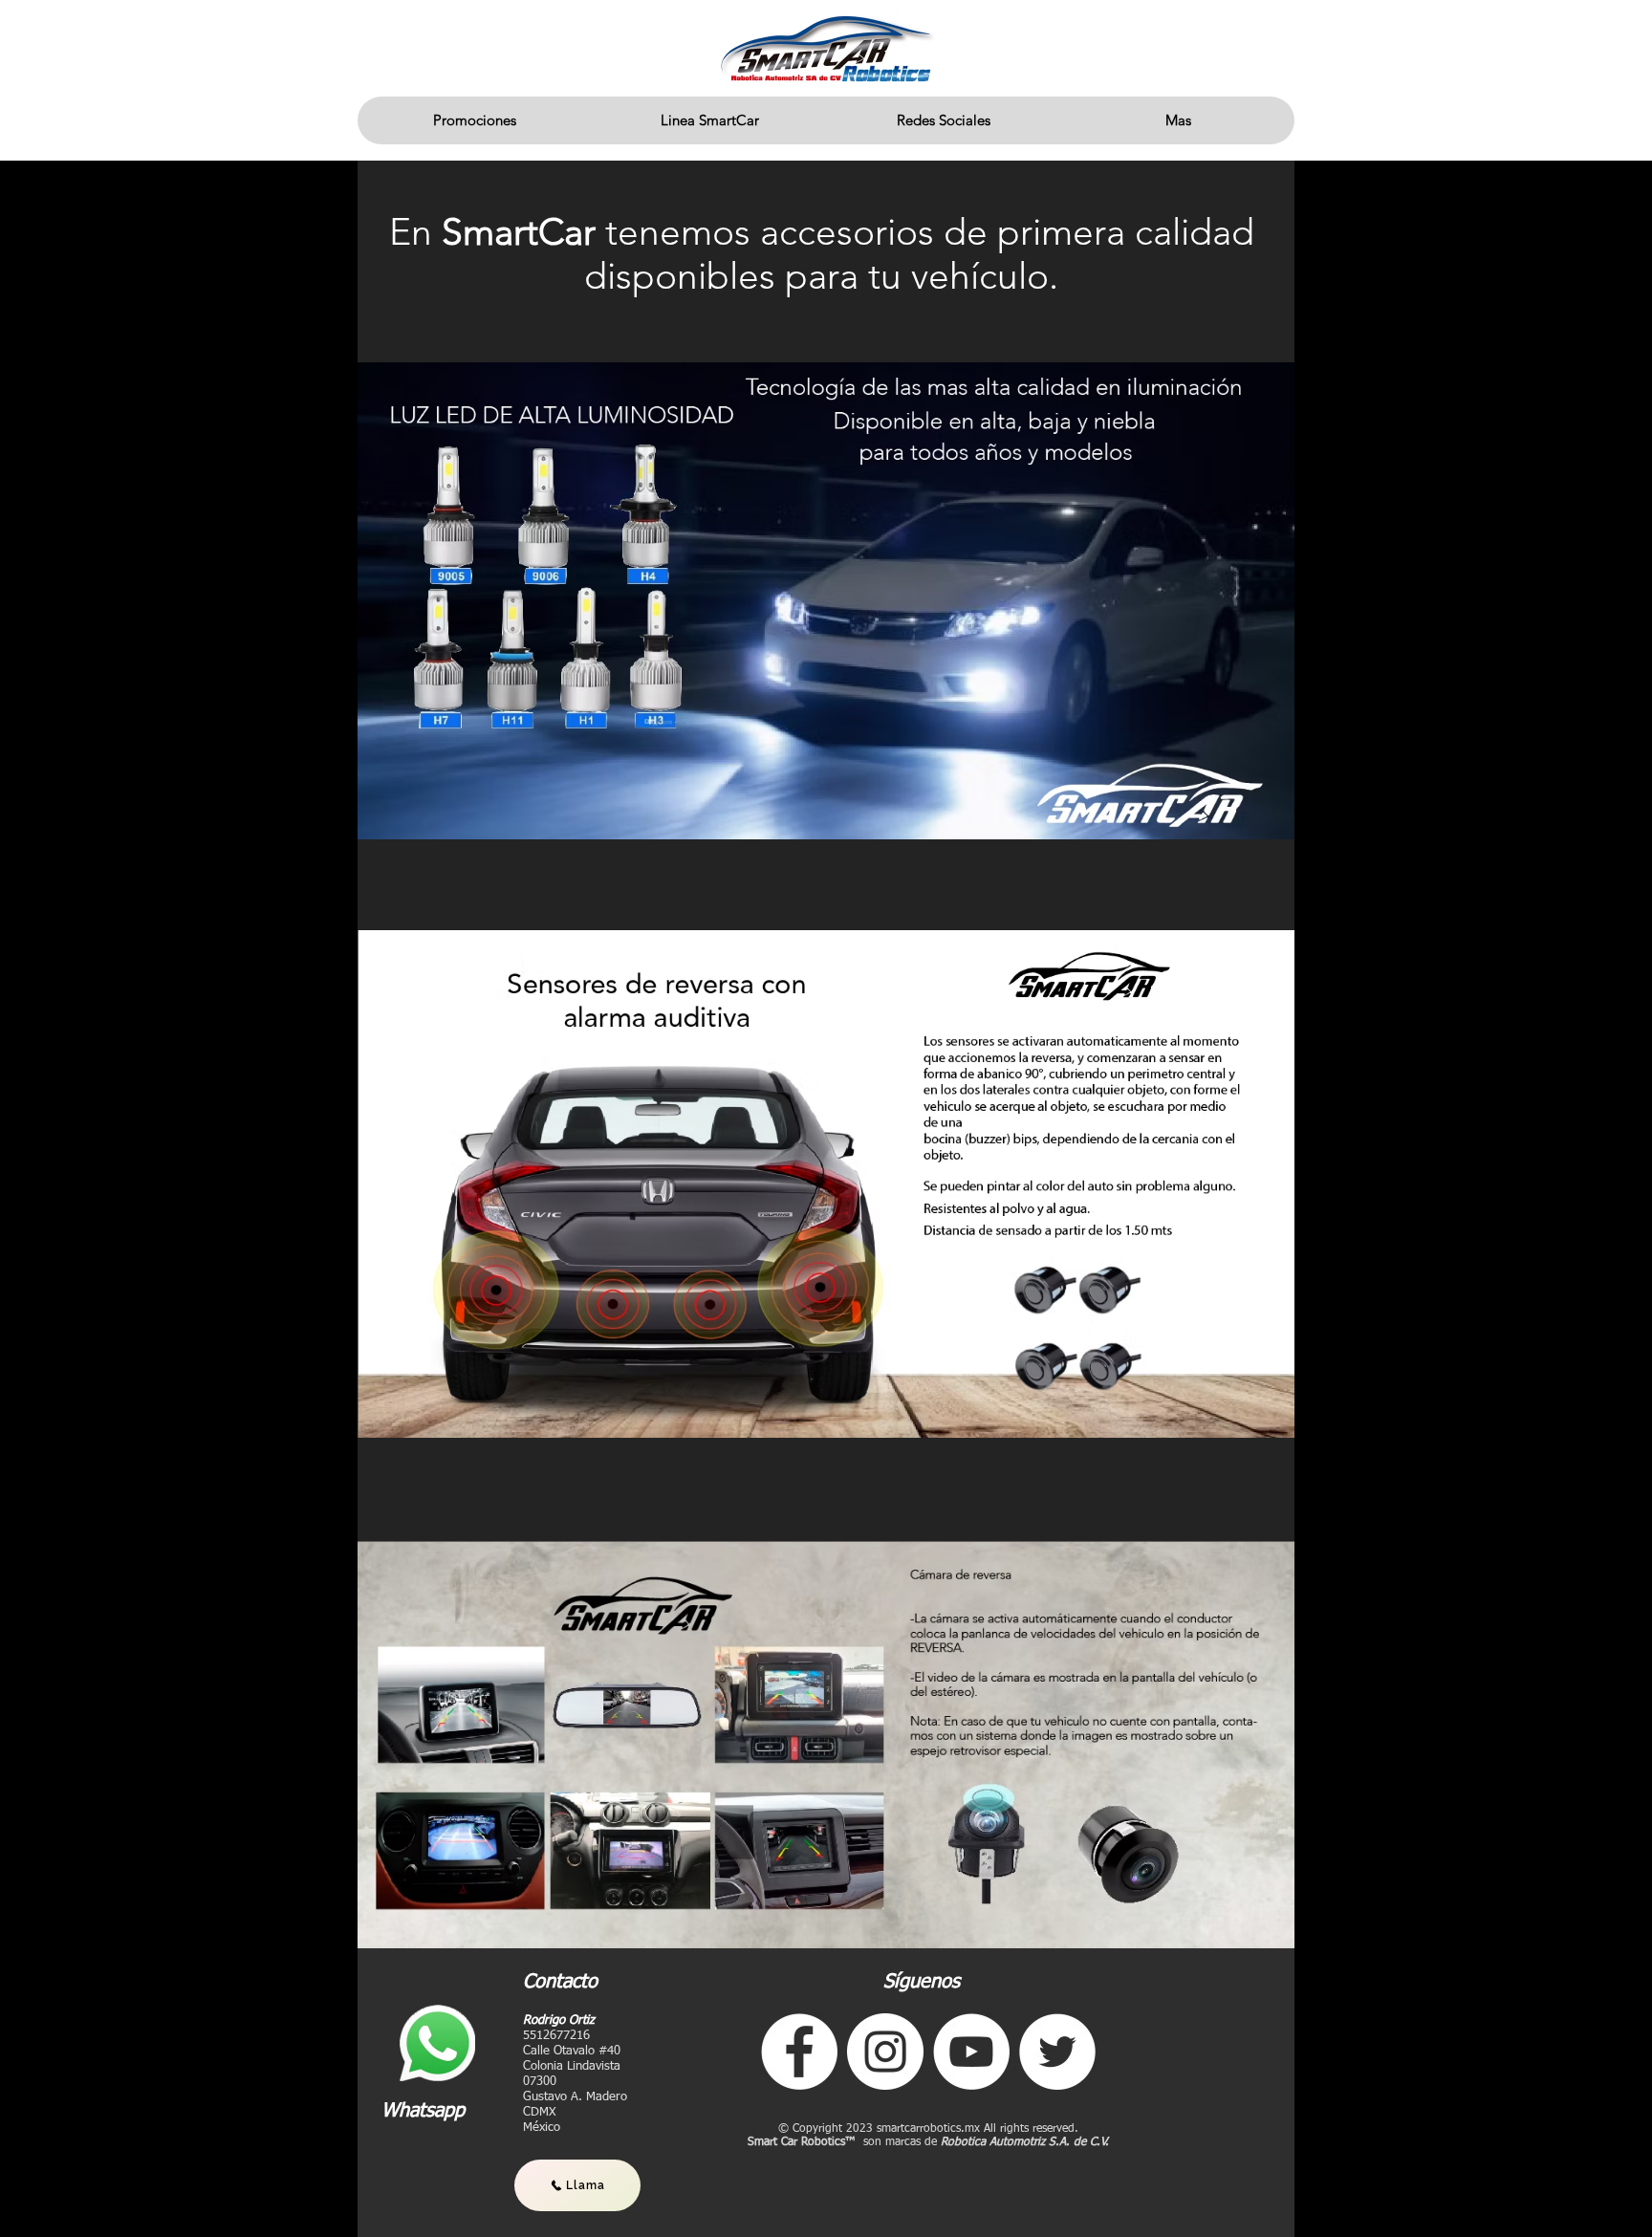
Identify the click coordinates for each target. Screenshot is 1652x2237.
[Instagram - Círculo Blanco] (885, 2052)
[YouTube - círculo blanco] (971, 2052)
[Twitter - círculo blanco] (1057, 2052)
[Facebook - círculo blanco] (799, 2052)
